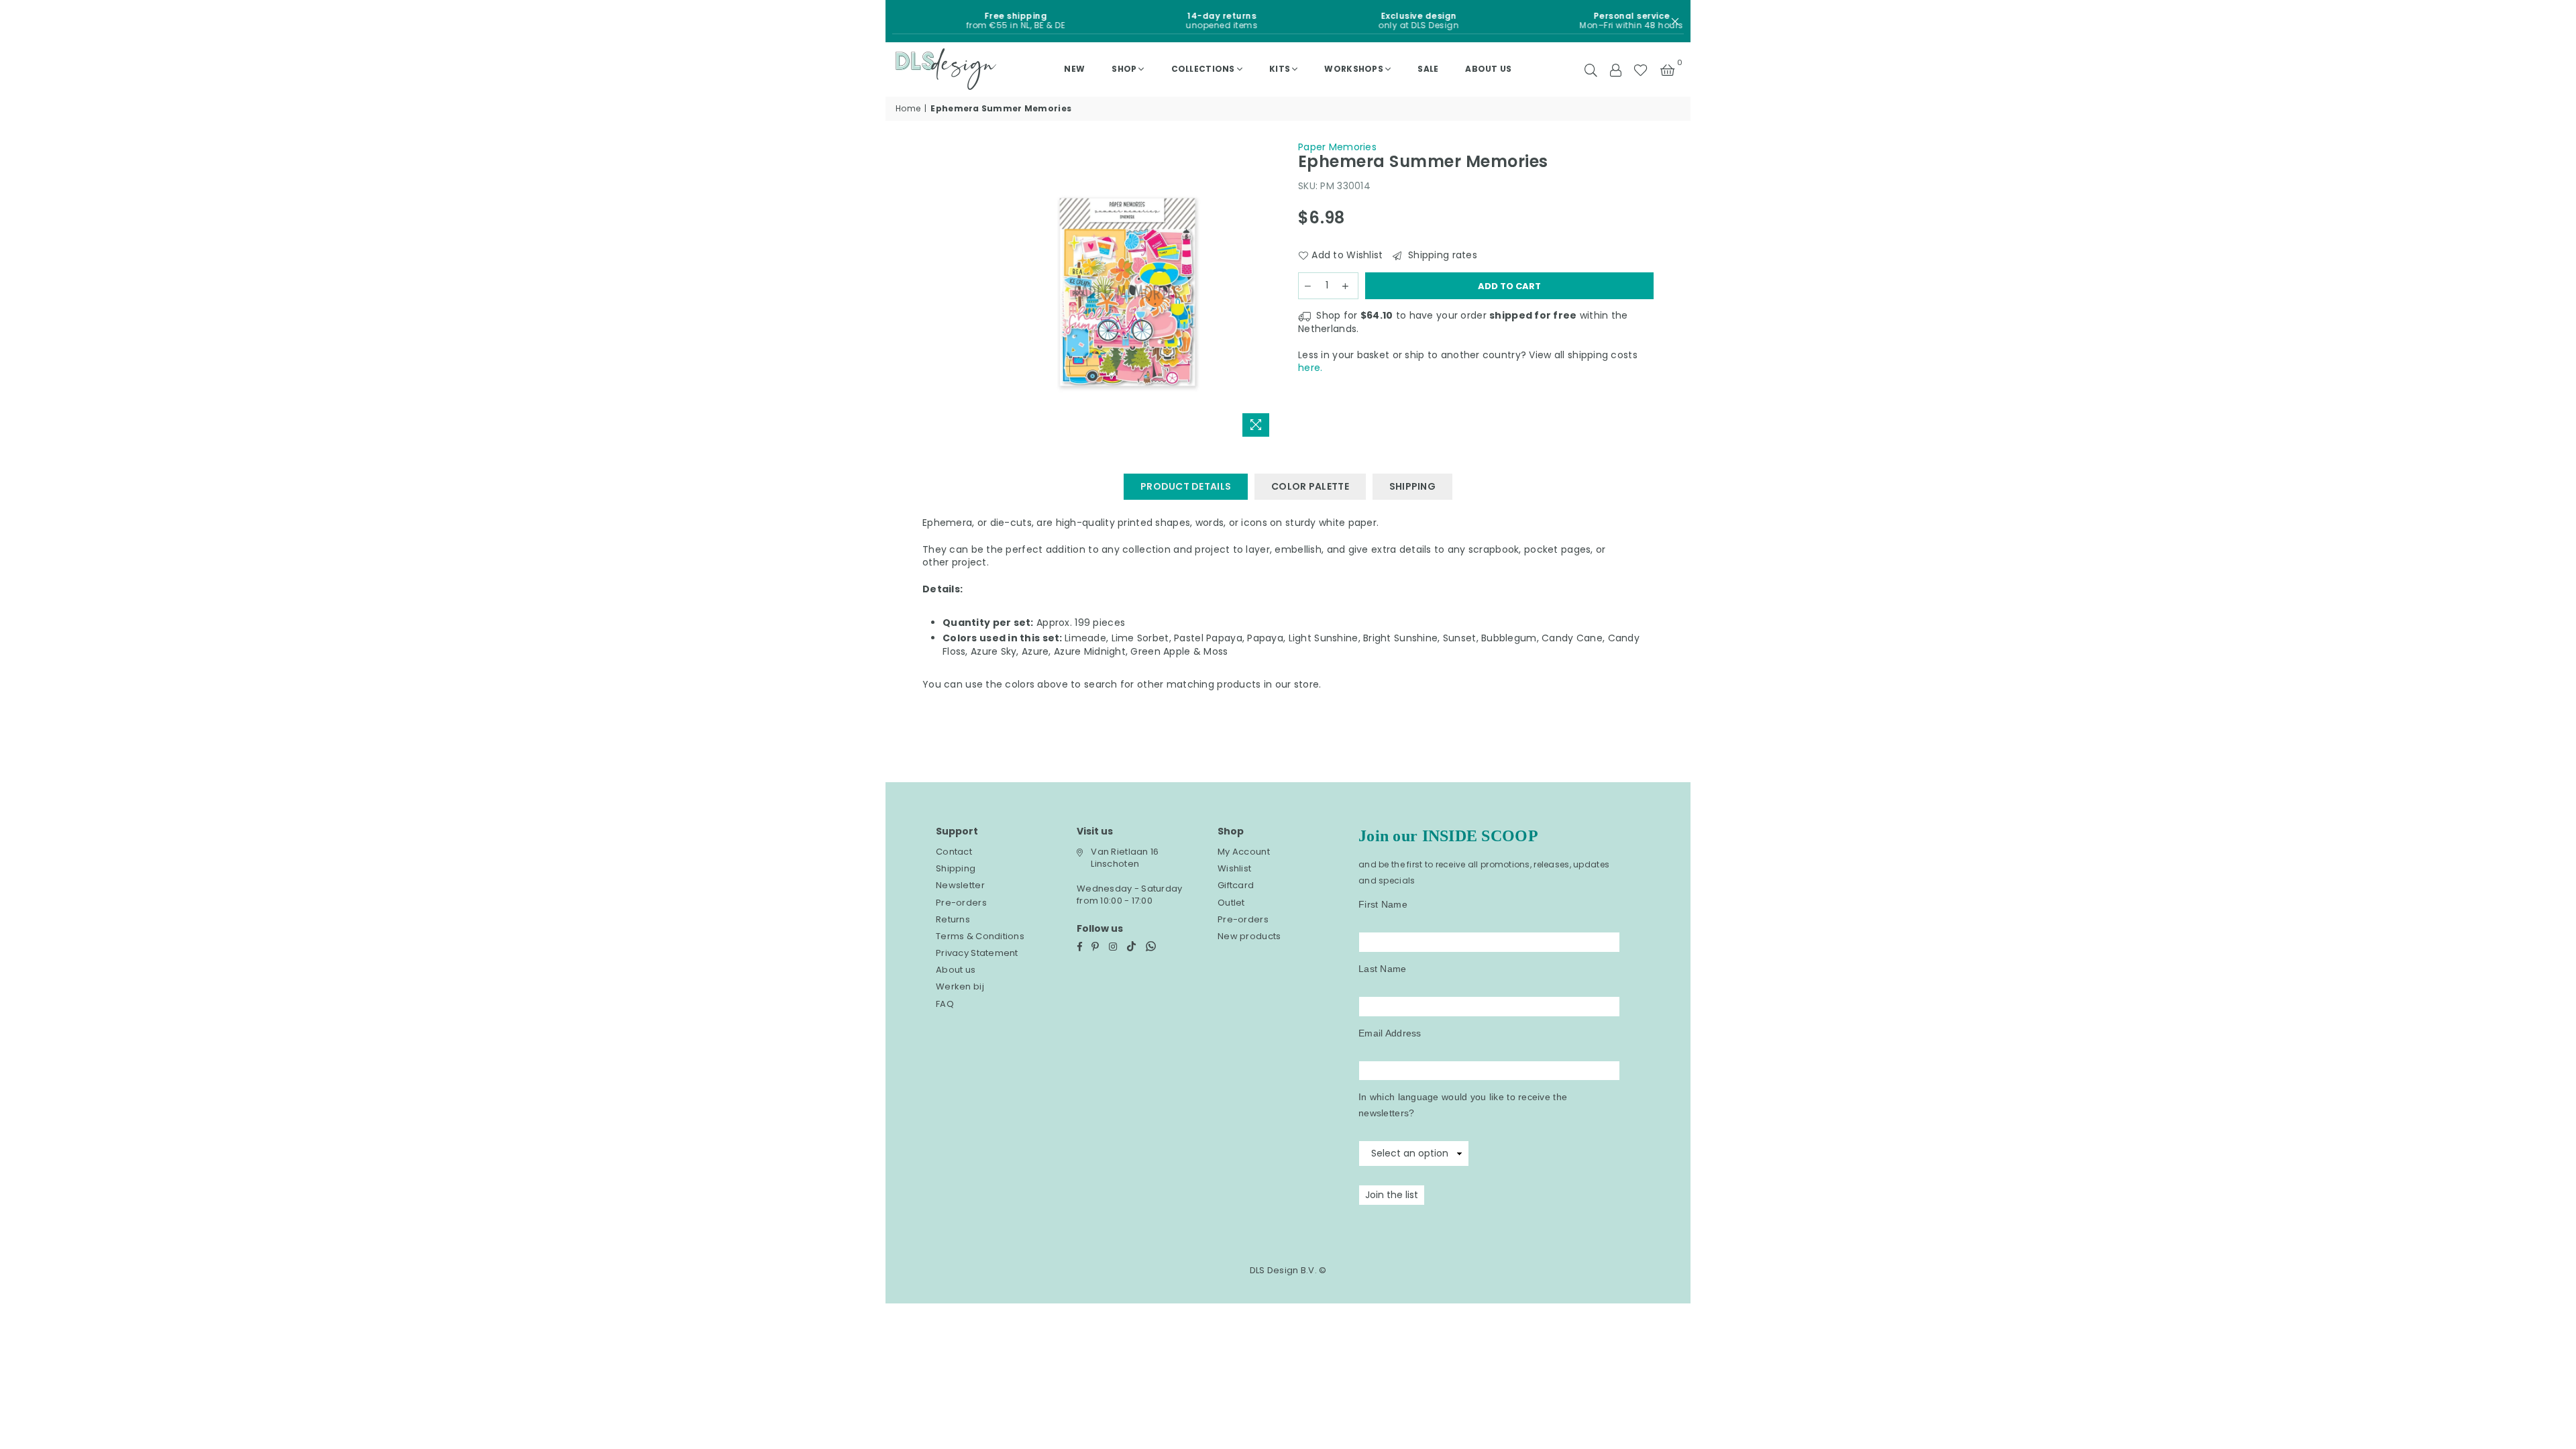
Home (908, 109)
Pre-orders (961, 903)
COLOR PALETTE (1310, 486)
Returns (953, 919)
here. (1310, 368)
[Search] (1591, 69)
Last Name (1383, 969)
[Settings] (1615, 69)
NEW (1074, 69)
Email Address (1390, 1033)
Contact (954, 852)
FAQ (945, 1004)
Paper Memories (1337, 147)
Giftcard (1236, 885)
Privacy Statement (977, 953)
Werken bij (960, 986)
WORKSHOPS (1354, 69)
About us (1488, 69)
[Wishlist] (1641, 69)
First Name (1383, 904)
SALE (1428, 69)
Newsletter (960, 885)
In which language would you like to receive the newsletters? (1463, 1105)
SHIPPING (1412, 486)
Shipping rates (1441, 255)
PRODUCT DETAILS (1186, 486)
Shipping (956, 868)
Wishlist (1234, 868)
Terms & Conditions (980, 936)
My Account (1244, 852)
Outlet (1231, 903)
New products (1249, 936)
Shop (1124, 69)
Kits (1280, 69)
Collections (1203, 69)
